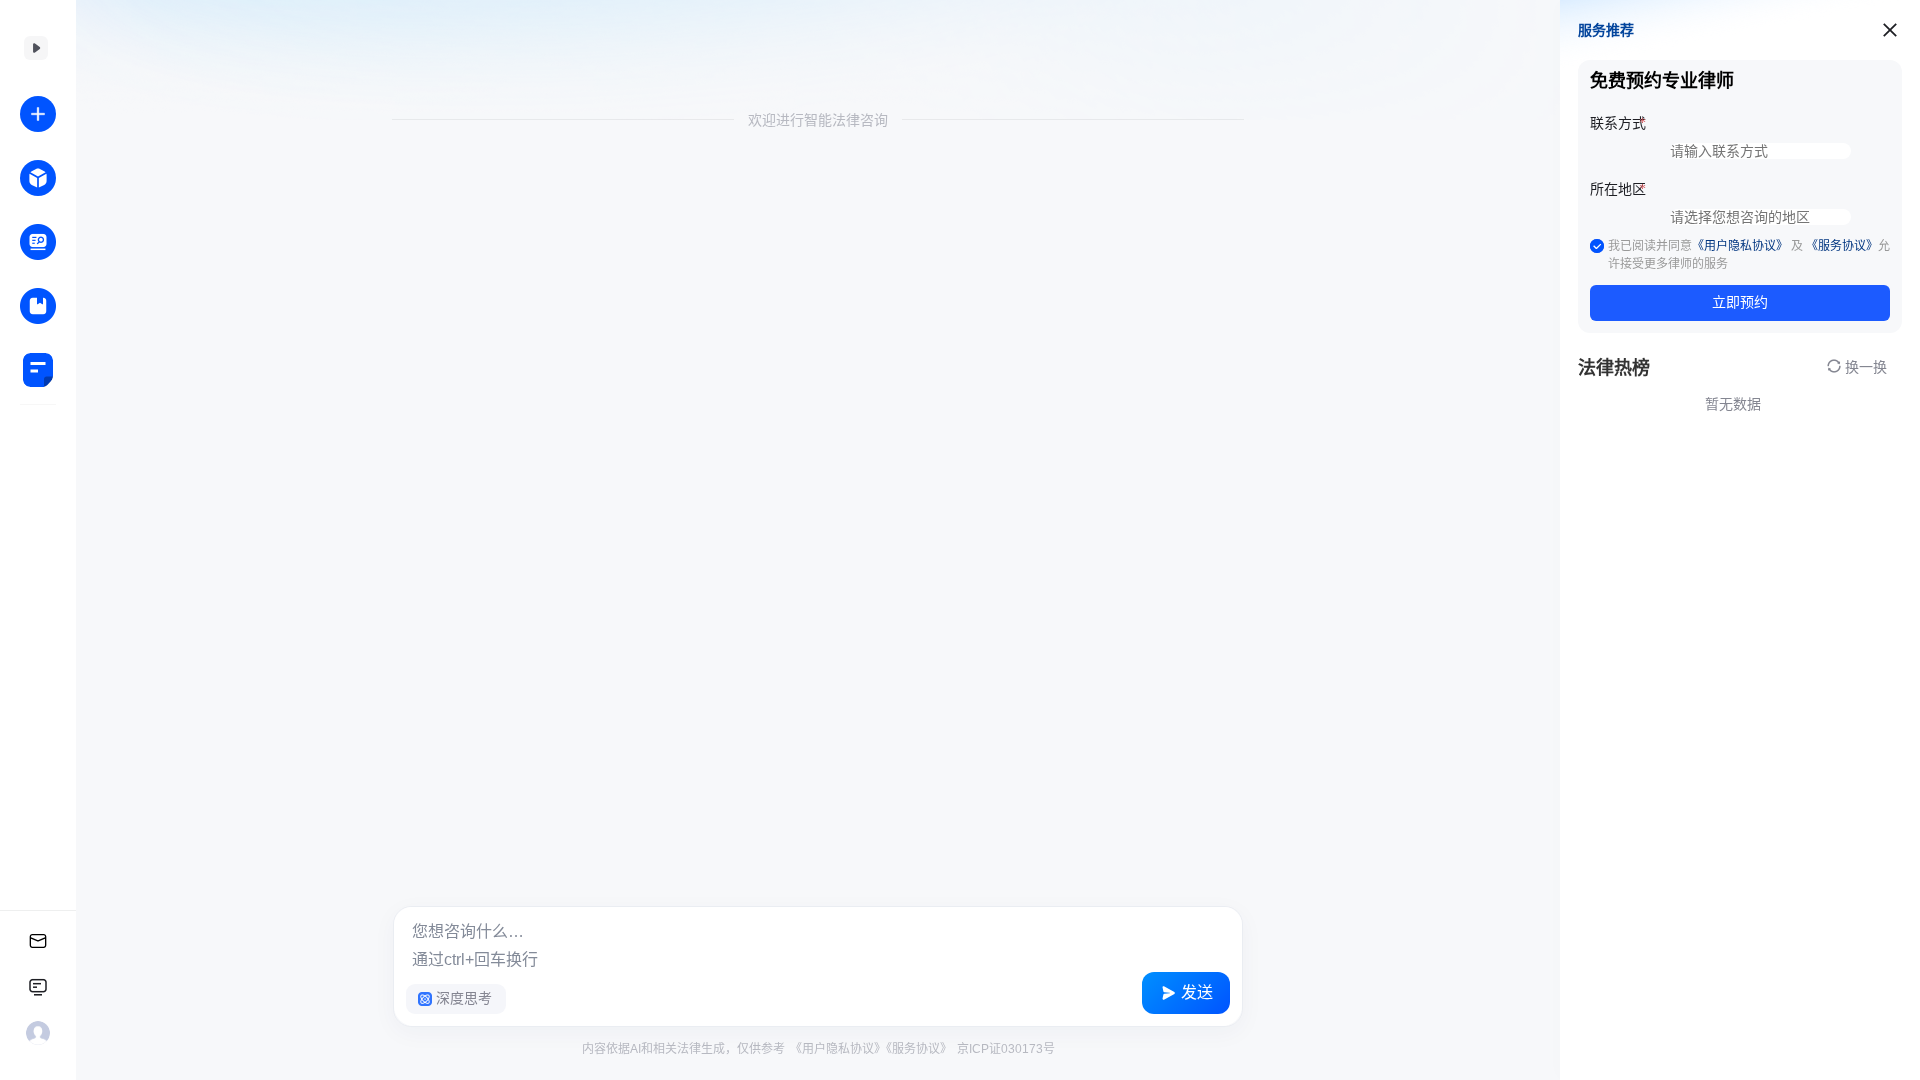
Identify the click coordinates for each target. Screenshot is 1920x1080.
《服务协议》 (919, 1049)
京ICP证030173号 (1004, 1049)
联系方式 (1618, 123)
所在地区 (1618, 189)
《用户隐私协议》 (838, 1049)
